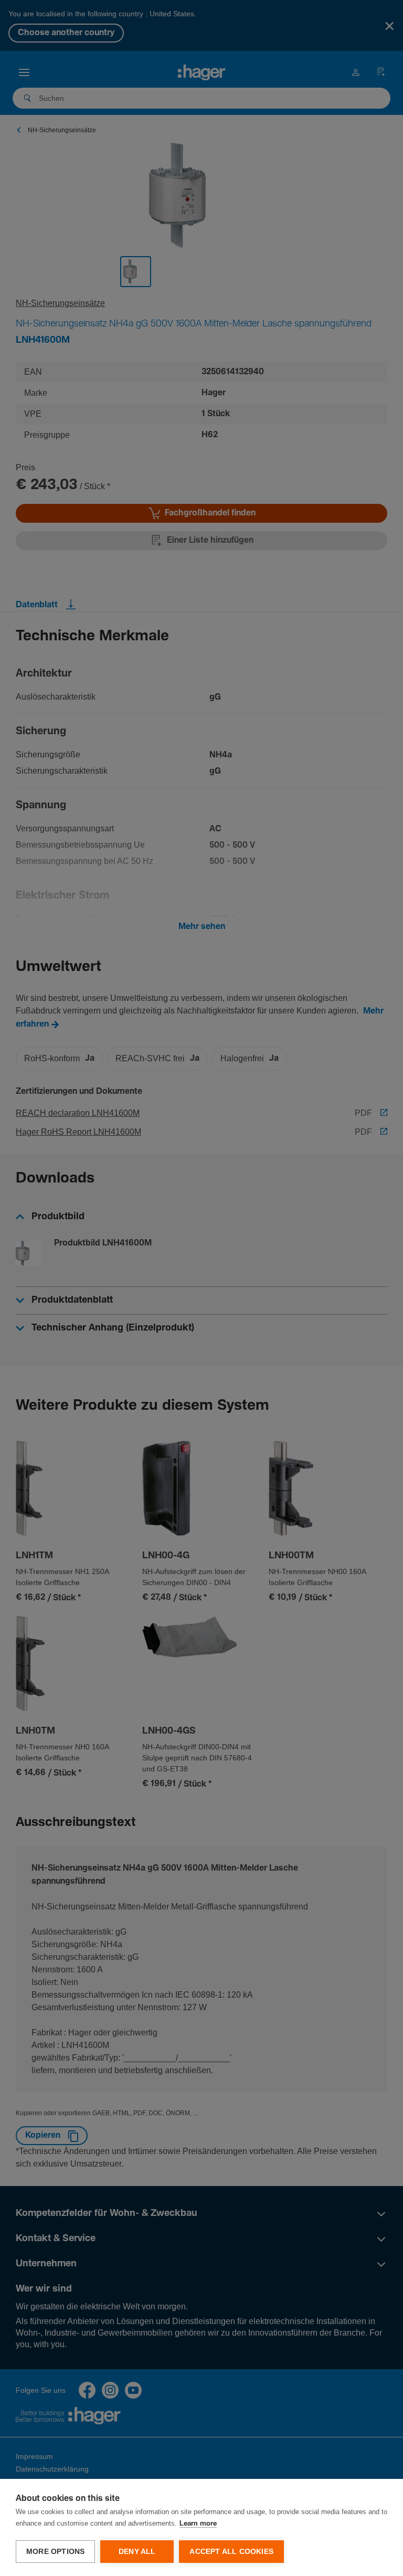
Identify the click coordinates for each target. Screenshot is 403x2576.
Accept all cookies (231, 2552)
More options (55, 2552)
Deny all (137, 2552)
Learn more (198, 2524)
